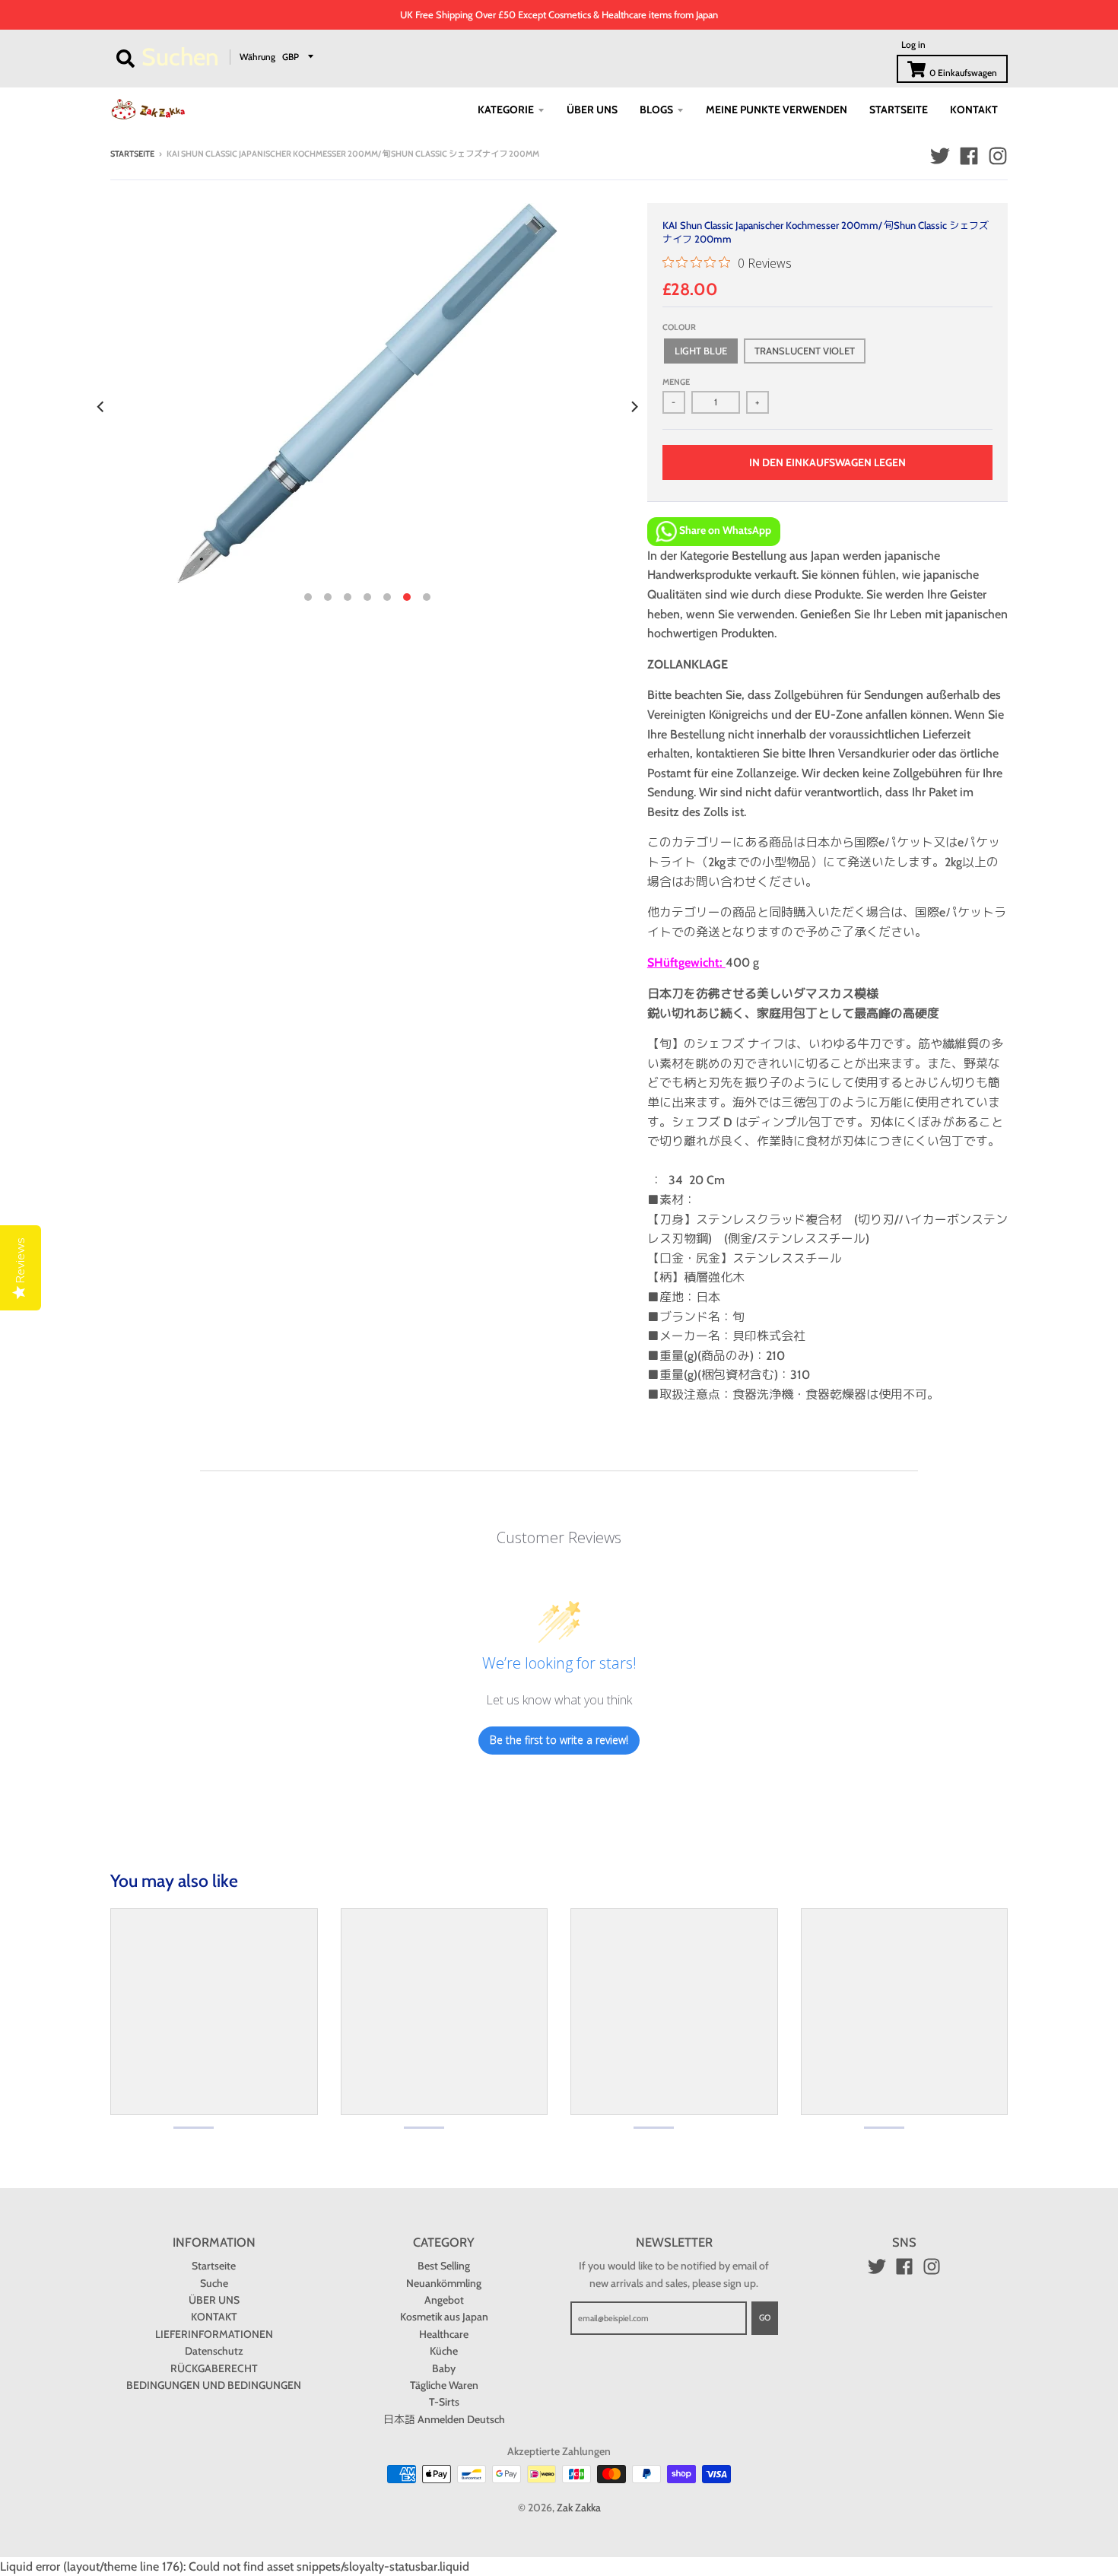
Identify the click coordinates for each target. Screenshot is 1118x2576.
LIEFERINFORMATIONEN (214, 2334)
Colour (679, 327)
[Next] (634, 407)
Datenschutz (214, 2351)
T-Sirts (444, 2402)
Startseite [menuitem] (899, 110)
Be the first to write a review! (559, 1740)
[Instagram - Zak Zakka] (998, 156)
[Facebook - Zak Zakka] (969, 156)
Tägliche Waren (444, 2385)
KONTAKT (214, 2317)
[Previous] (101, 407)
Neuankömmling (444, 2283)
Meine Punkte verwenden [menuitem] (777, 110)
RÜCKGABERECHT (214, 2368)
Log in (913, 44)
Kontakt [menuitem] (974, 110)
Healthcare (444, 2334)
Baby (444, 2368)
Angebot (444, 2300)
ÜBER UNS (214, 2300)
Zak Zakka (579, 2508)
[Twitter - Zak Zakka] (940, 156)
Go (765, 2317)
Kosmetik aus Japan (444, 2317)
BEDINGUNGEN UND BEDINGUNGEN (214, 2385)
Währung (257, 56)
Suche (214, 2283)
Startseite (132, 154)
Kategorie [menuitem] (506, 110)
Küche (444, 2351)
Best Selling (444, 2266)
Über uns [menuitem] (592, 110)
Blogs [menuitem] (656, 110)
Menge (676, 382)
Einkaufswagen (963, 73)
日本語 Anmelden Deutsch (444, 2419)
